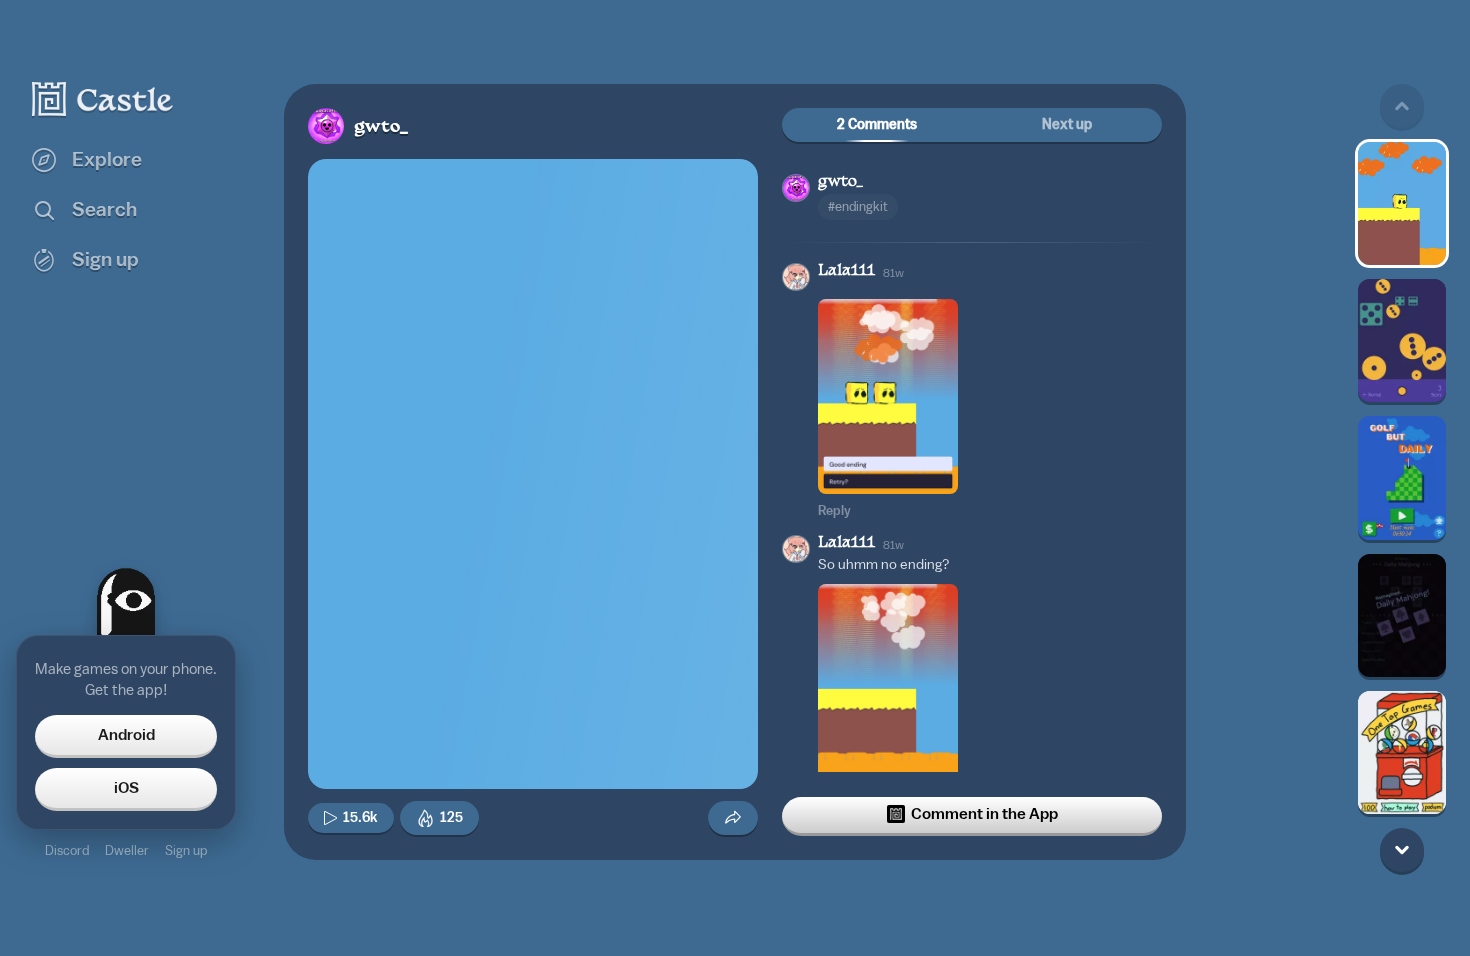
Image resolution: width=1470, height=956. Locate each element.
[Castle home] (103, 99)
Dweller (127, 850)
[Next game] (1402, 850)
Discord (67, 850)
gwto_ (381, 127)
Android (126, 735)
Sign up (186, 850)
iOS (126, 788)
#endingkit (858, 206)
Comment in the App (984, 814)
